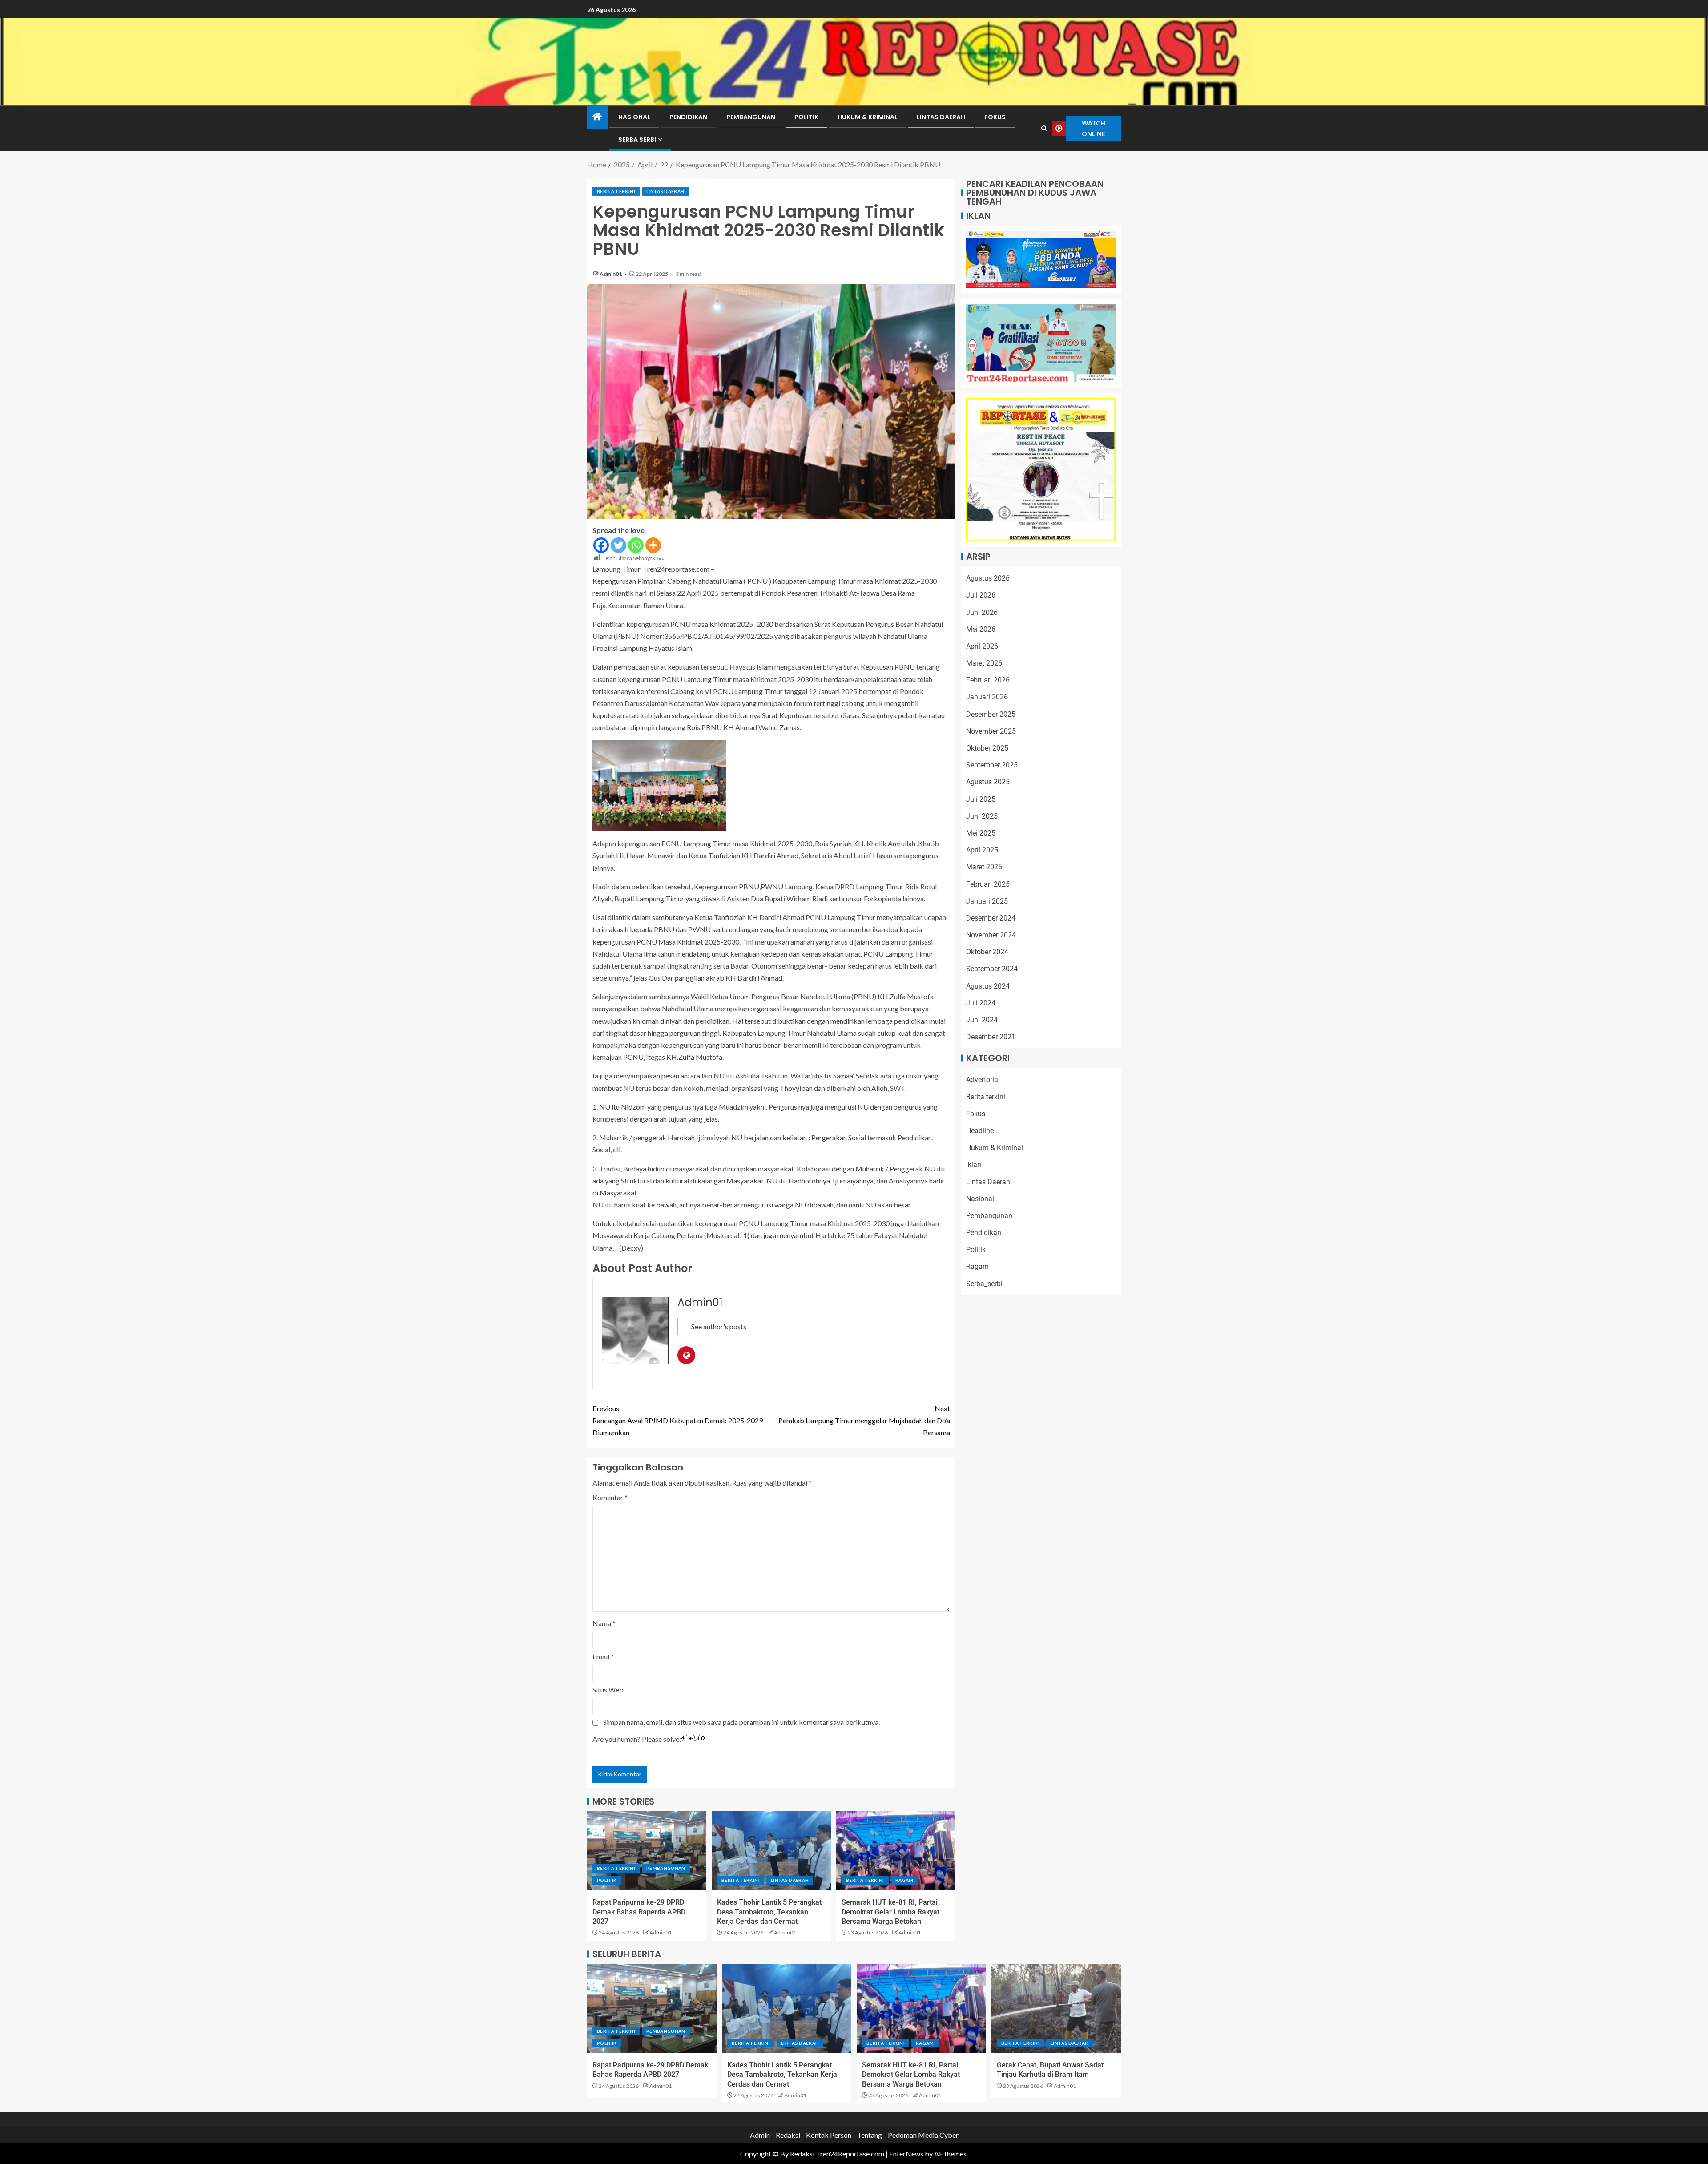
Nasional (634, 117)
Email (603, 1657)
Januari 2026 (987, 697)
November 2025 (991, 731)
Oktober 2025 (987, 748)
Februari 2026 (988, 680)
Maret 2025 (984, 867)
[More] (653, 545)
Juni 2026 (982, 612)
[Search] (1044, 129)
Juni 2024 (982, 1020)
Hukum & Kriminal (868, 117)
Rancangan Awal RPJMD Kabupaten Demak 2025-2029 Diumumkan (678, 1420)
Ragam (904, 1880)
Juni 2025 (982, 816)
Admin (760, 2135)
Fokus (995, 117)
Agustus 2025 (988, 782)
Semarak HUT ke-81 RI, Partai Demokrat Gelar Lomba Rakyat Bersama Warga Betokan (890, 1912)
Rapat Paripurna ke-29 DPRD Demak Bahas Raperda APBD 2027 (639, 1912)
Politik (806, 117)
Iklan (974, 1165)
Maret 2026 (984, 663)
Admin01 (611, 274)
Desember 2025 (991, 714)
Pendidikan (688, 117)
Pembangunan (751, 117)
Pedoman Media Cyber (923, 2135)
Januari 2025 (987, 901)
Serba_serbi (984, 1284)
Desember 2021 (991, 1037)
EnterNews (906, 2154)
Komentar (610, 1497)
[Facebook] (601, 545)
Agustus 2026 (988, 578)
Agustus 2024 (988, 986)
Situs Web (608, 1690)
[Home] (597, 117)
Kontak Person (829, 2135)
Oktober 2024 (987, 952)
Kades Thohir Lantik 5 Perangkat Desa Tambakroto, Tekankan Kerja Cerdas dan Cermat (769, 1912)
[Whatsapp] (636, 545)
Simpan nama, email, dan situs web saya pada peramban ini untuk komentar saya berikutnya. (741, 1722)
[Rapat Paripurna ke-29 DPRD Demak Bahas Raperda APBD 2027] (647, 1851)
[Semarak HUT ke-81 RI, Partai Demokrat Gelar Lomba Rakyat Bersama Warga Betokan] (896, 1851)
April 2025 (982, 850)
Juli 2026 (981, 595)
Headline (980, 1131)
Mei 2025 (981, 833)
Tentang (870, 2135)
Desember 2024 (991, 918)
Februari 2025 (988, 884)
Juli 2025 (981, 799)
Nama (604, 1623)
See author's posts (719, 1326)
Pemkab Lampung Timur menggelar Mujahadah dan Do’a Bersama (864, 1420)
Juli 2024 (981, 1003)
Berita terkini (616, 191)
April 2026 (982, 646)
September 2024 (992, 969)
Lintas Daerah (941, 117)
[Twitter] (618, 545)
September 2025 (992, 765)
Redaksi (788, 2135)
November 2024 (991, 935)
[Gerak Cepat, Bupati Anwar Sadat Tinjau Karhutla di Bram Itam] (1056, 2008)
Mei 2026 (981, 629)
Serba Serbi (637, 140)
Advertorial (983, 1080)
